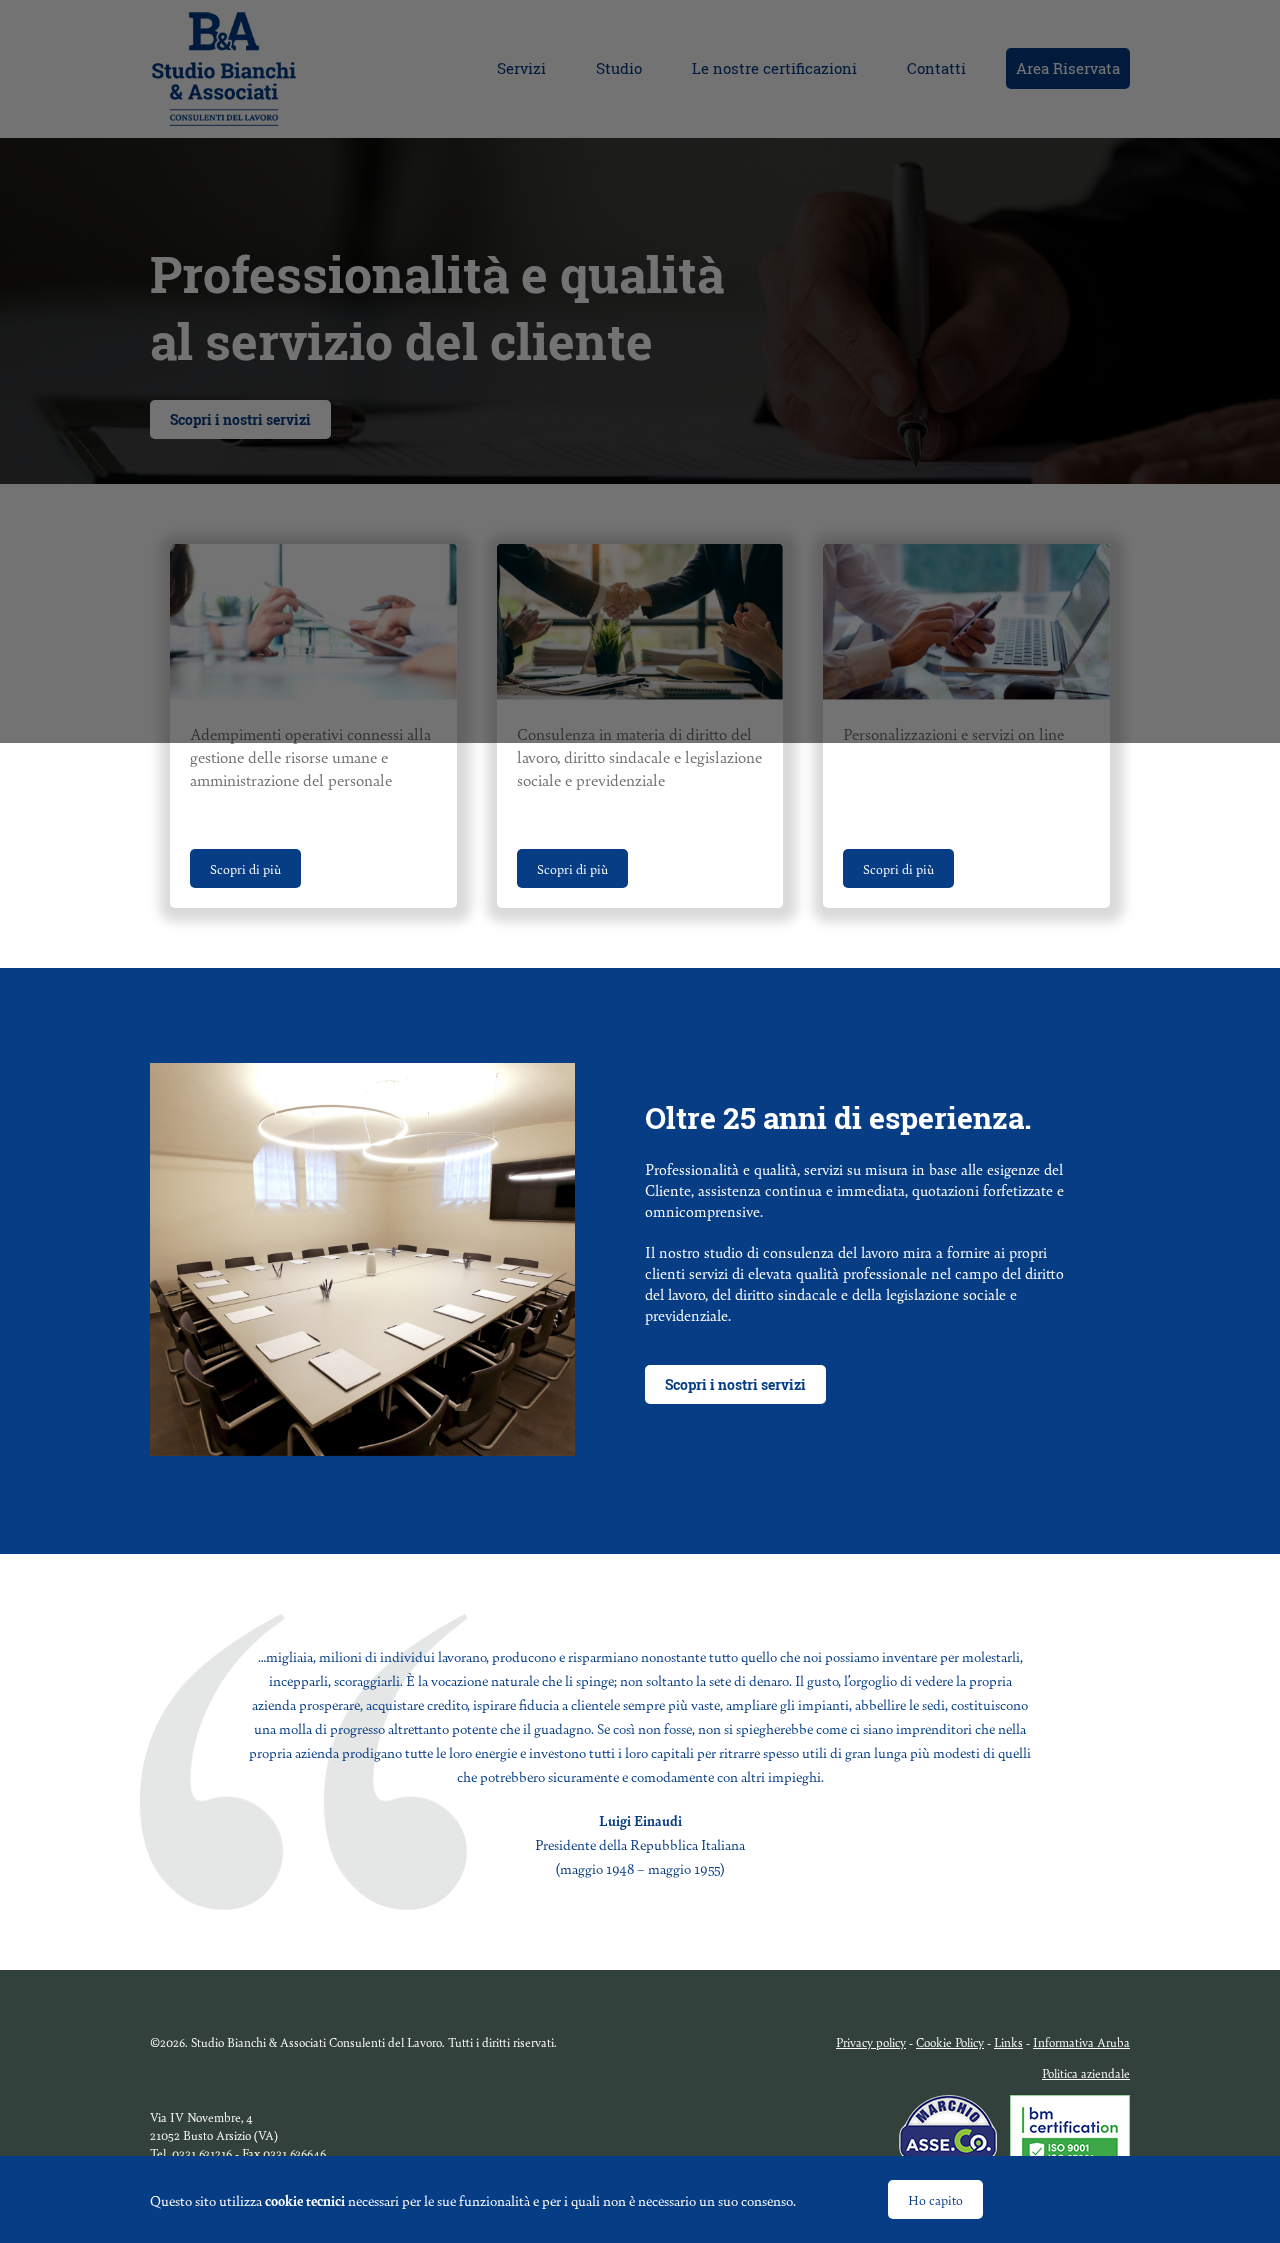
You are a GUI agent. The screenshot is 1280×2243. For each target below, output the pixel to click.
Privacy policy (871, 2042)
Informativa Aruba (1081, 2042)
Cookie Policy (950, 2042)
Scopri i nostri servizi (735, 1384)
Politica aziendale (1086, 2073)
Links (1008, 2042)
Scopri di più (245, 868)
